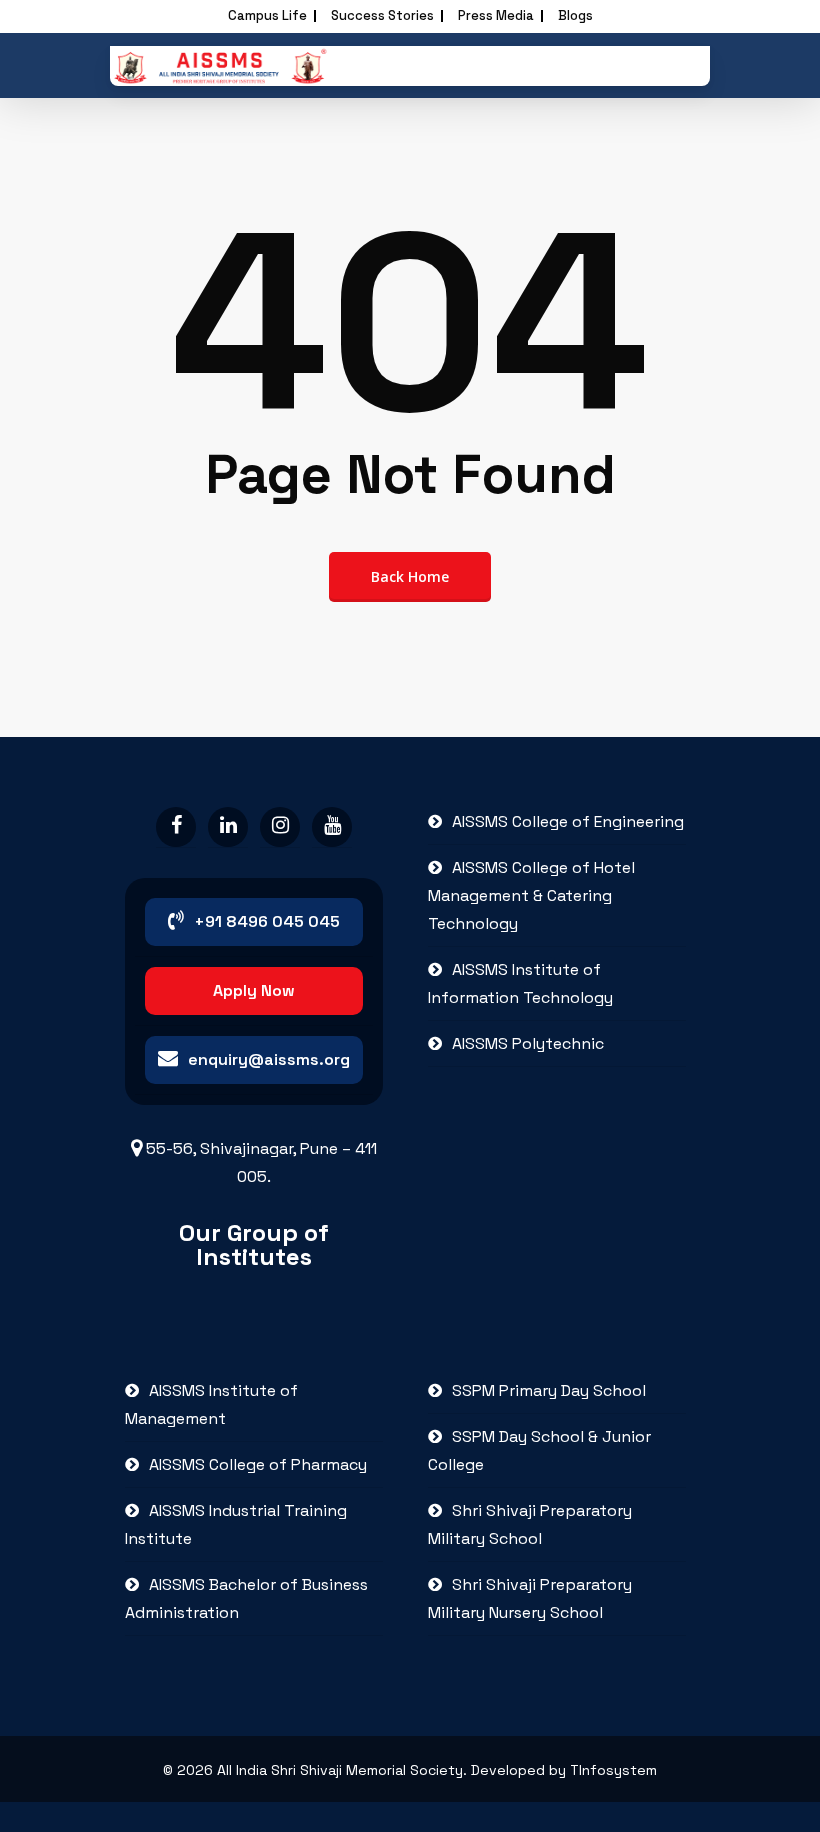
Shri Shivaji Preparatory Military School (530, 1524)
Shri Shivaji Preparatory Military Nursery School (530, 1598)
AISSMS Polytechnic (528, 1043)
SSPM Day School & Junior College (539, 1450)
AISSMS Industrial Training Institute (236, 1524)
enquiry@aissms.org (269, 1059)
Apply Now (254, 990)
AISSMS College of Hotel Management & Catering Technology (531, 895)
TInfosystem (613, 1770)
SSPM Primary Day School (549, 1390)
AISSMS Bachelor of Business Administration (246, 1598)
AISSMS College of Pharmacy (258, 1464)
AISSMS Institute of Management (211, 1404)
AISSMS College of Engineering (568, 821)
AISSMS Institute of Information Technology (520, 983)
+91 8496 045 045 (267, 921)
